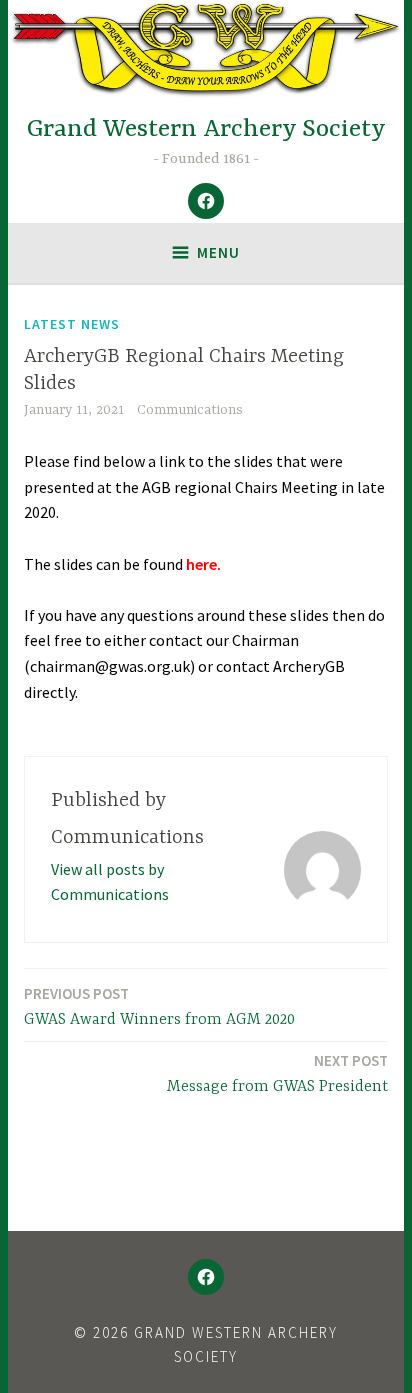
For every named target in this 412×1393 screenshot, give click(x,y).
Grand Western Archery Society (206, 129)
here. (203, 564)
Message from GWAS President (277, 1073)
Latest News (72, 324)
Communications (190, 410)
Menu (218, 252)
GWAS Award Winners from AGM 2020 (159, 1006)
